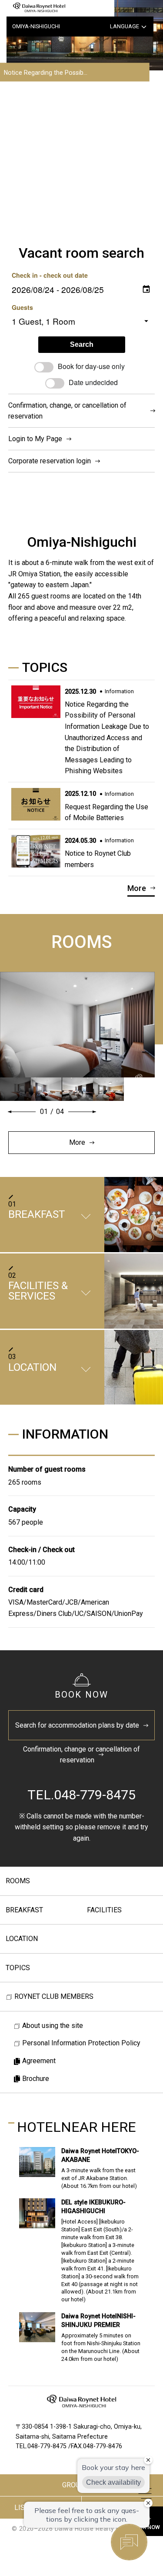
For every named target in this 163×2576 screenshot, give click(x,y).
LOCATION (22, 1939)
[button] (22, 1112)
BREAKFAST (24, 1910)
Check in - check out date (50, 275)
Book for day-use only (91, 366)
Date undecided (93, 382)
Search (82, 344)
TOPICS (18, 1968)
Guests (22, 307)
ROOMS (18, 1881)
